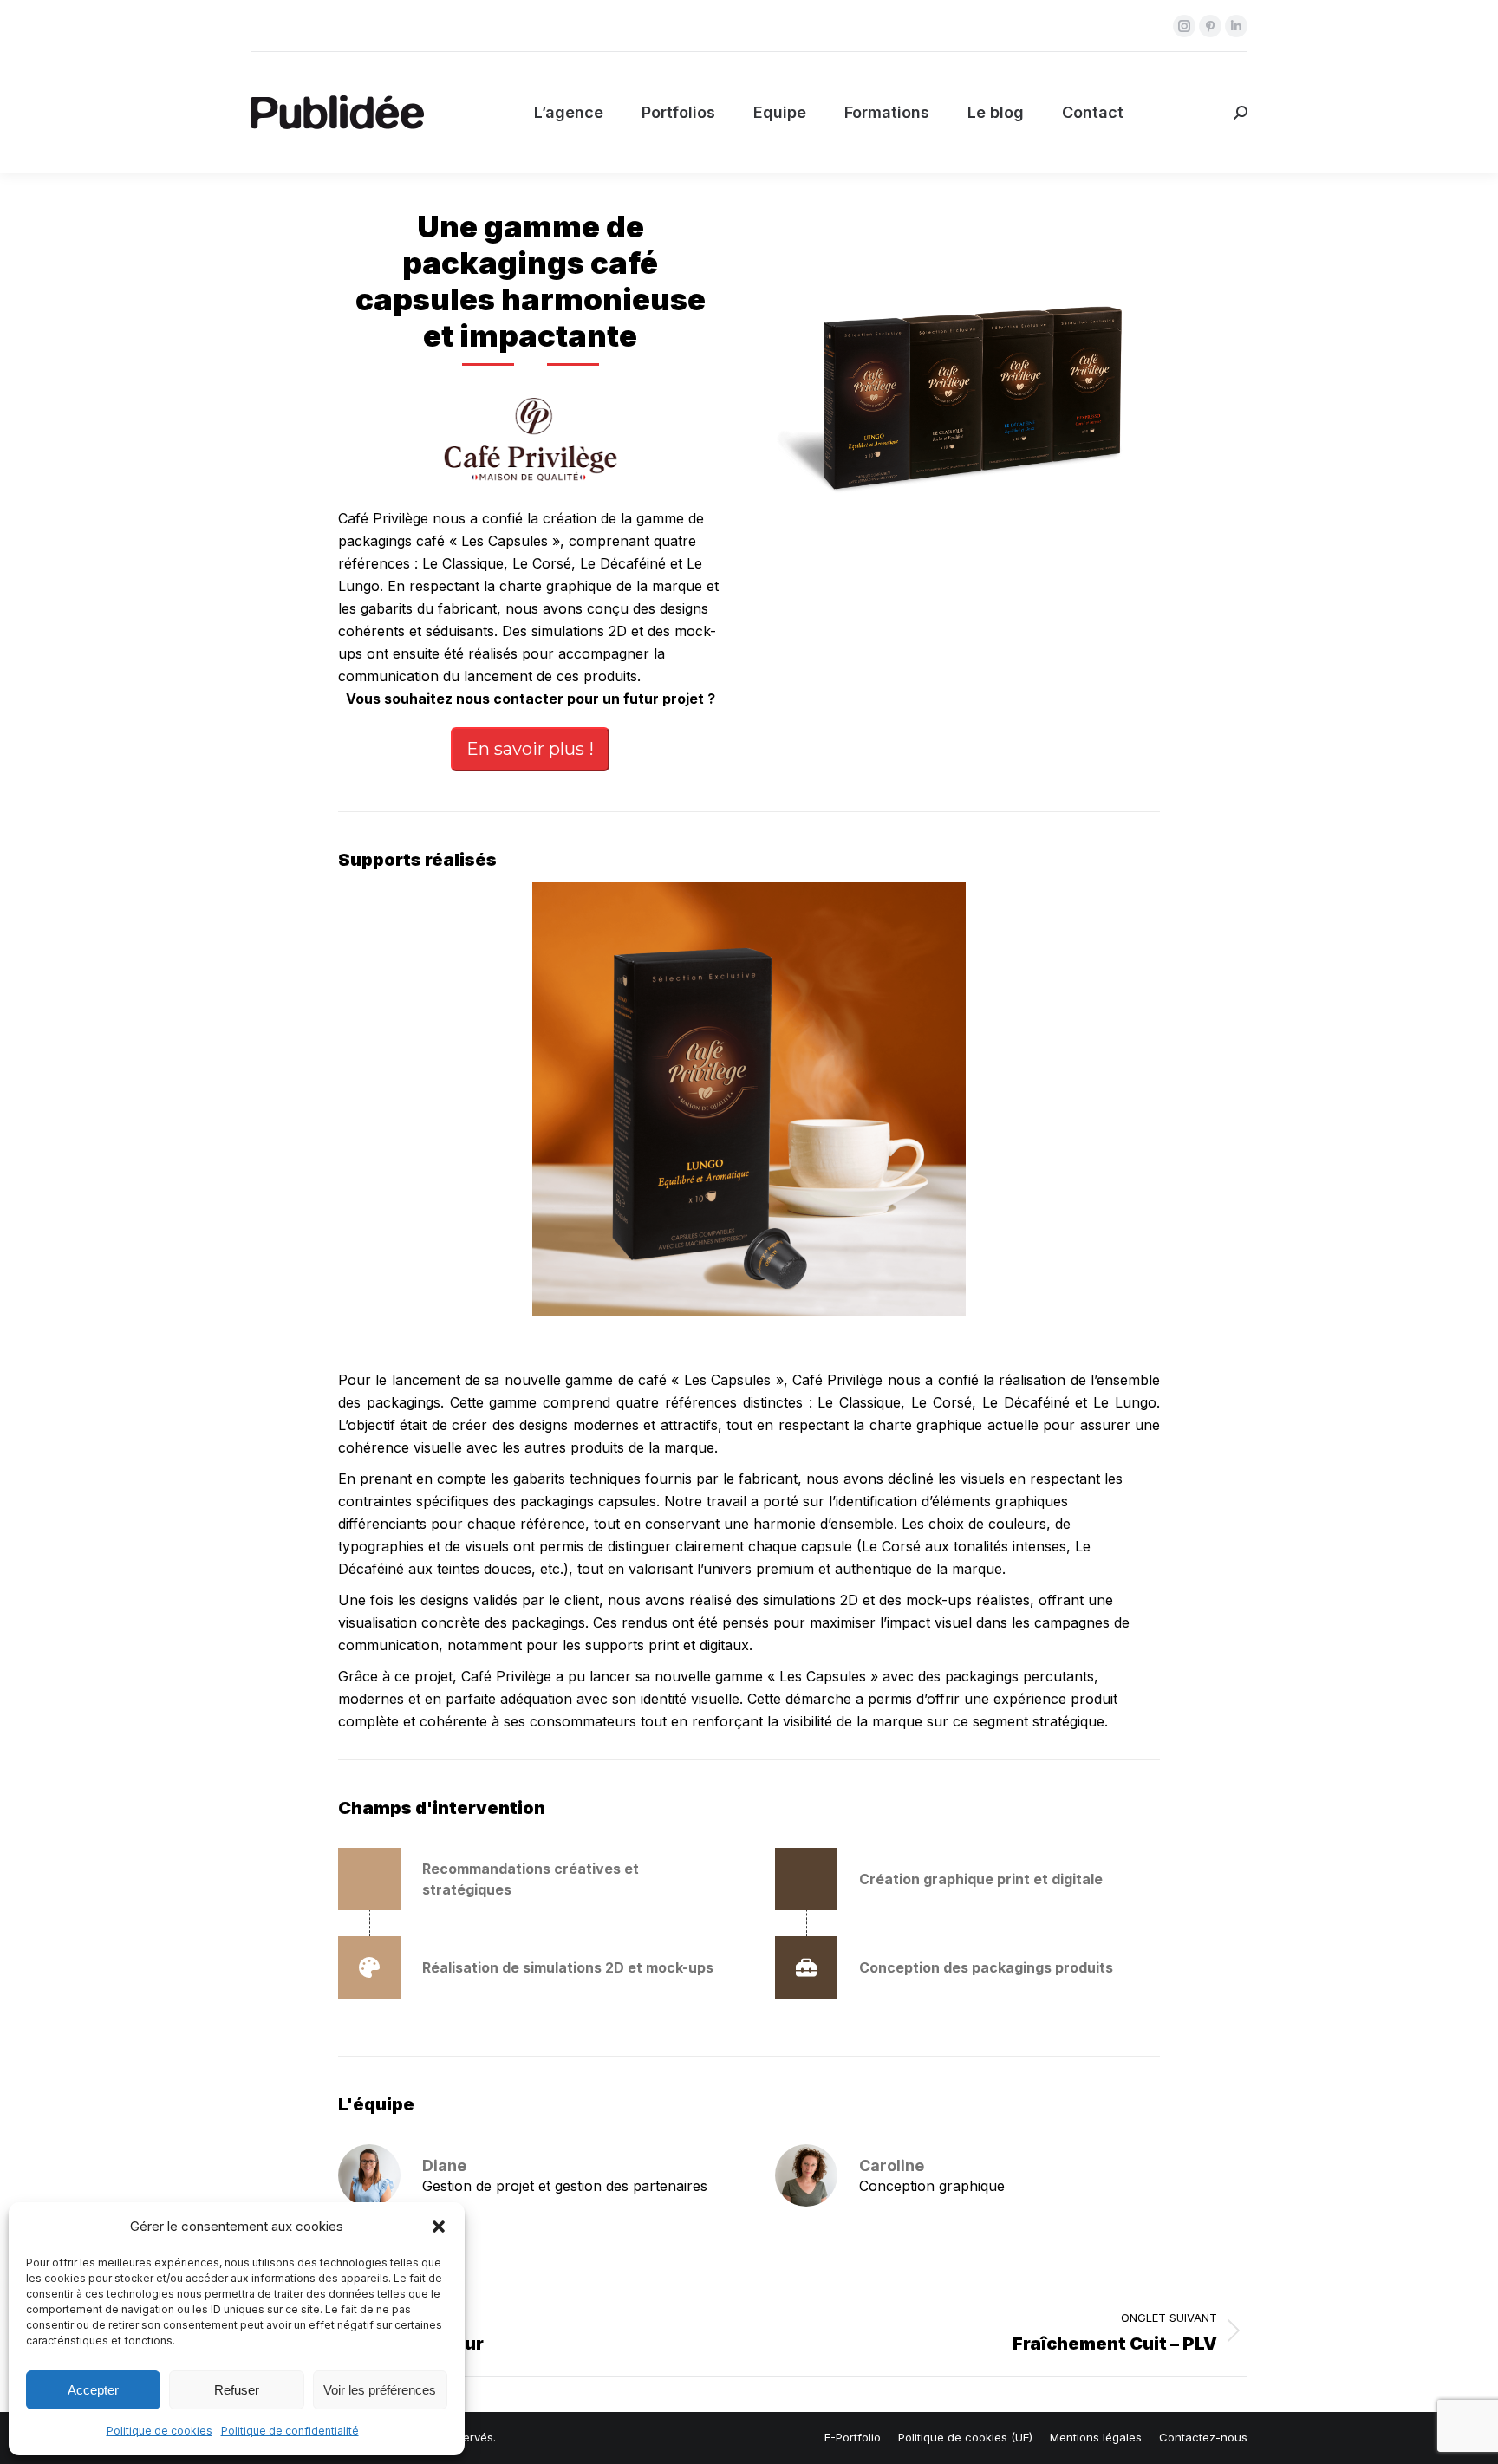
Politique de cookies (160, 2431)
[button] (439, 2227)
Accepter (93, 2390)
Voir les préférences (380, 2390)
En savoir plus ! (530, 749)
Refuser (237, 2390)
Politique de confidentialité (290, 2431)
